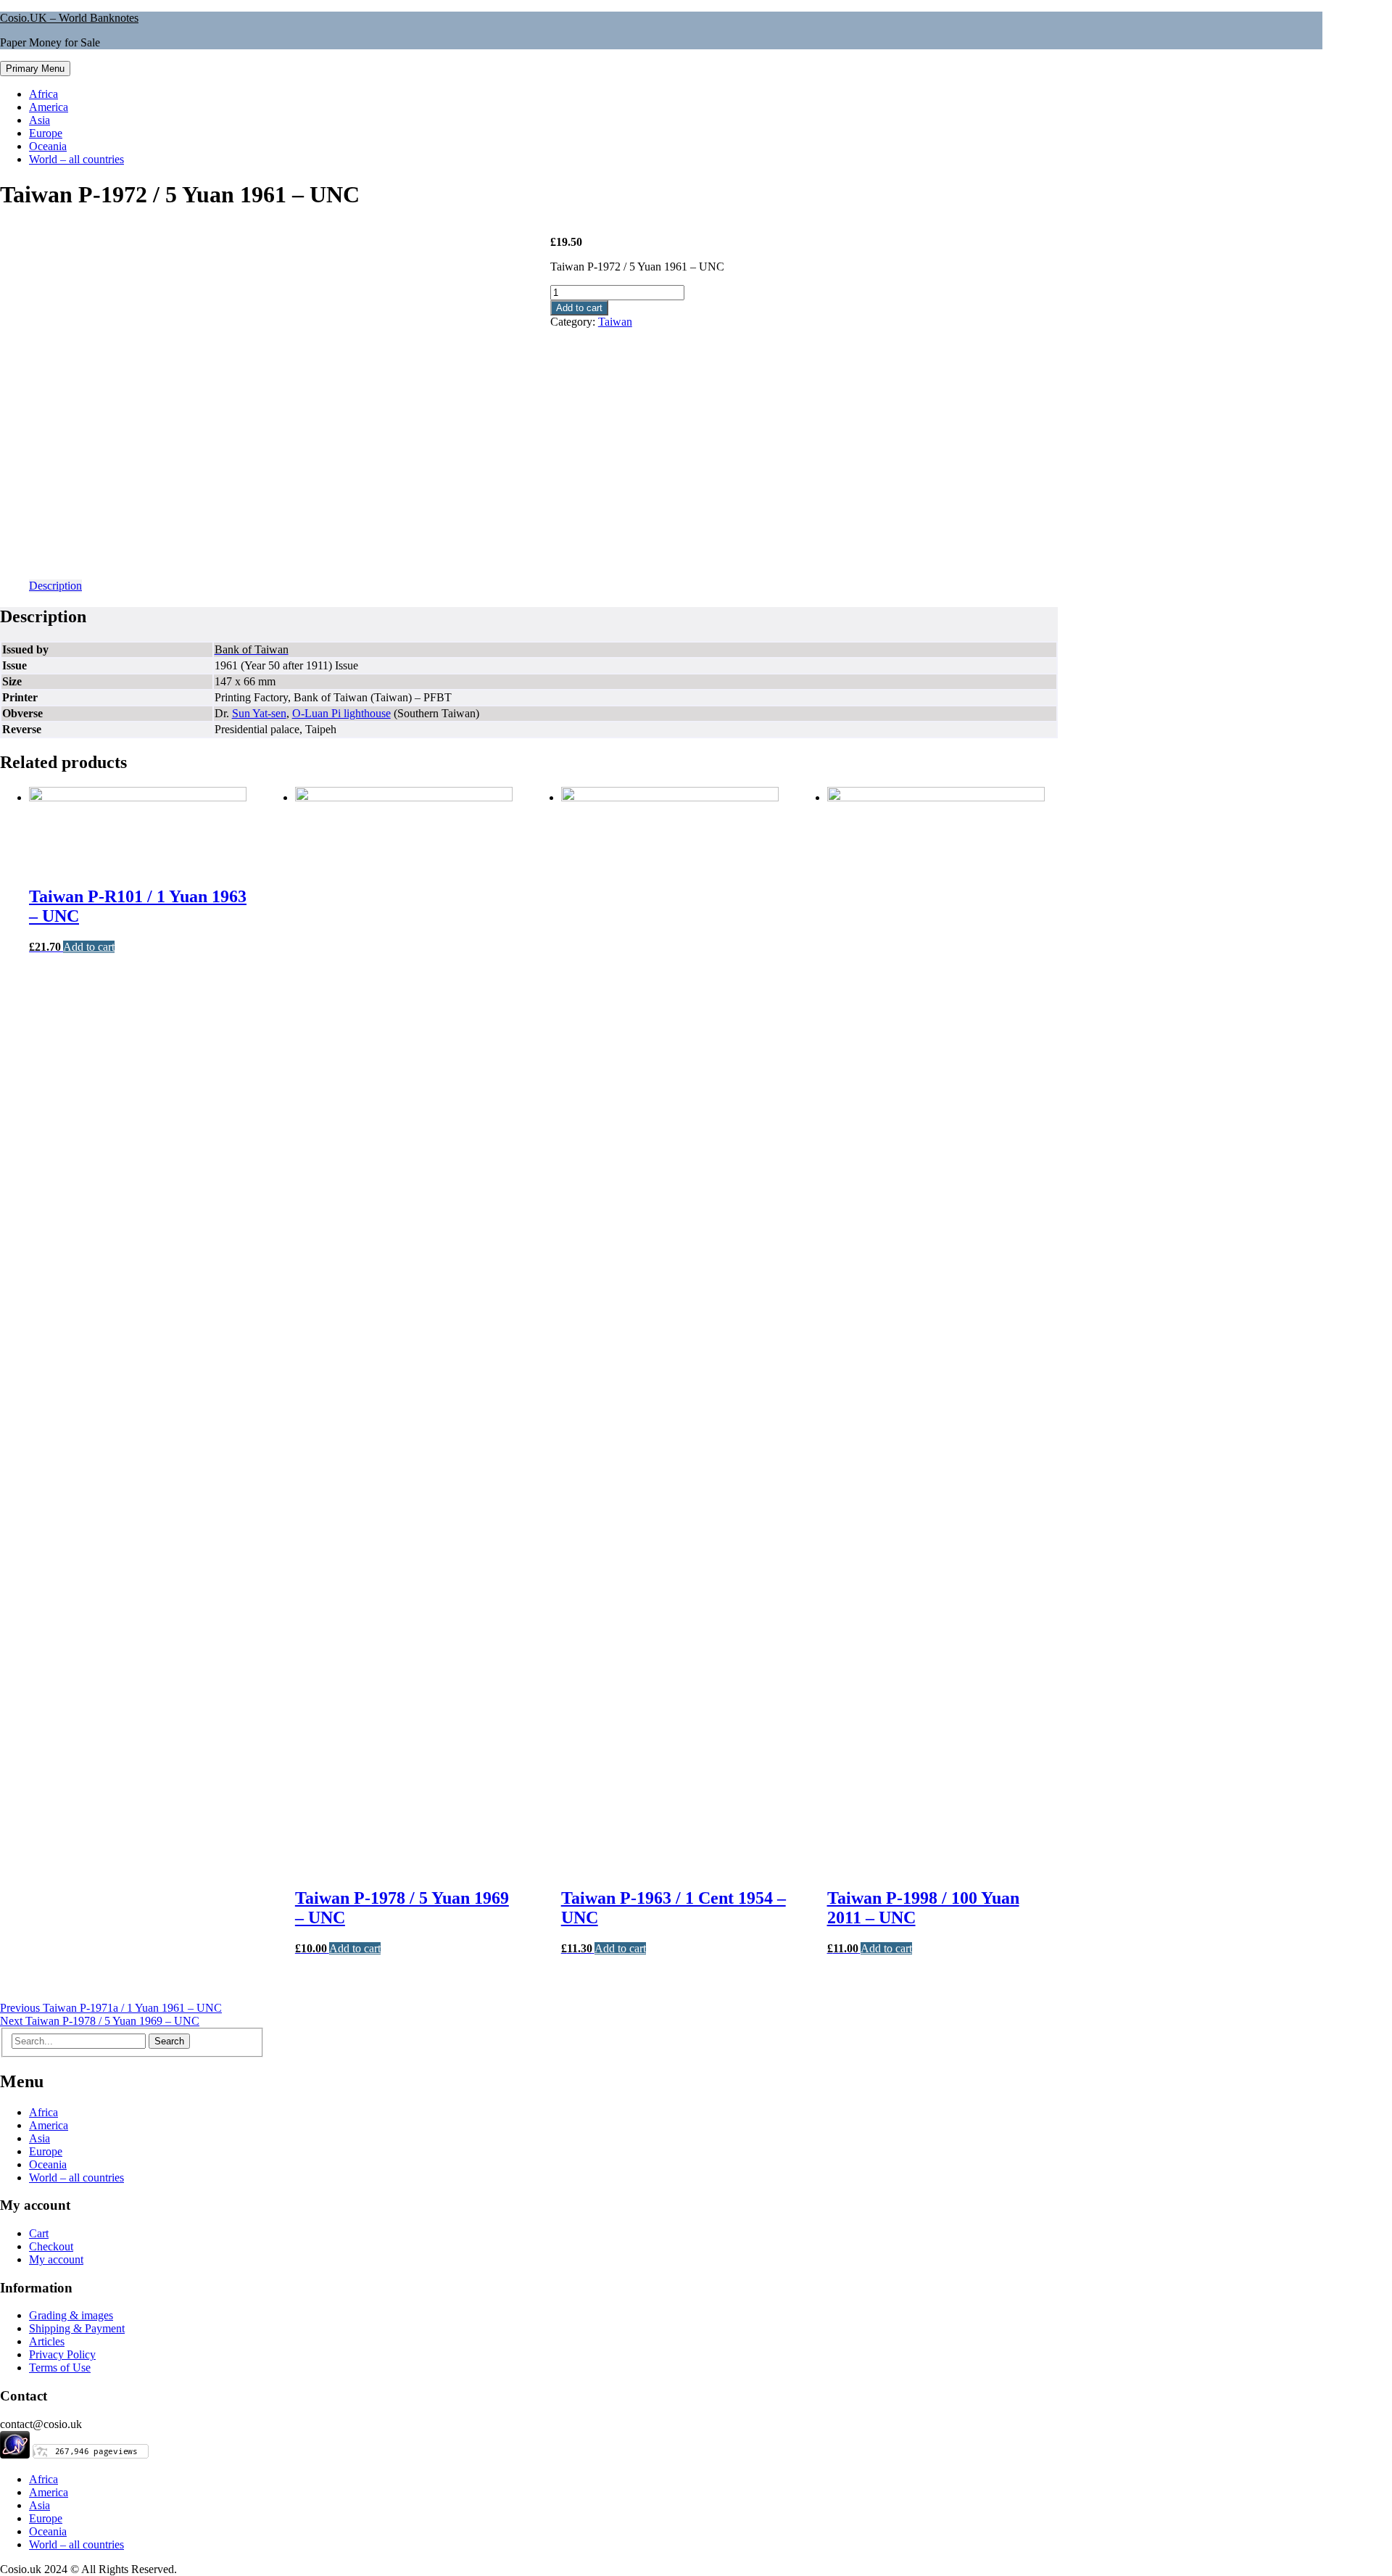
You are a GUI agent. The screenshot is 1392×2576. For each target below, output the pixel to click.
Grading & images (71, 2315)
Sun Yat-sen (259, 713)
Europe (46, 133)
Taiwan (615, 322)
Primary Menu (35, 69)
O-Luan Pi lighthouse (341, 713)
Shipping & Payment (77, 2328)
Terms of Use (60, 2367)
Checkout (51, 2246)
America (49, 107)
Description (55, 586)
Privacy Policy (62, 2354)
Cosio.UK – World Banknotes (69, 18)
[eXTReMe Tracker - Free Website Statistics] (15, 2455)
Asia (40, 120)
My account (56, 2259)
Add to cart (579, 308)
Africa (43, 94)
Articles (47, 2341)
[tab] (55, 586)
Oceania (48, 146)
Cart (39, 2233)
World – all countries (76, 159)
